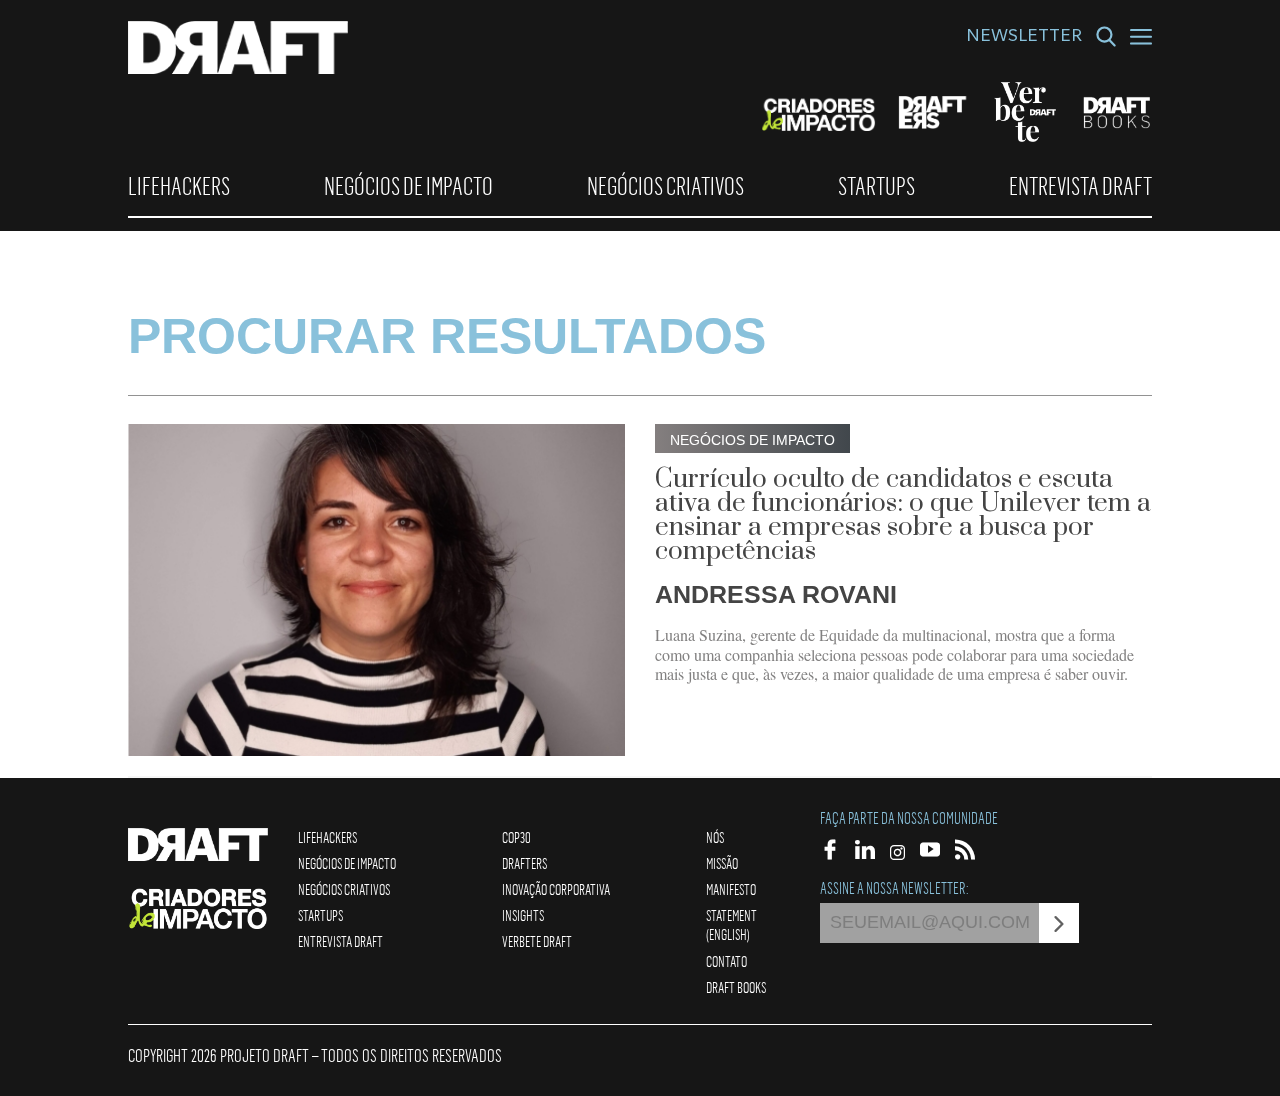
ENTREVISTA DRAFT (1080, 186)
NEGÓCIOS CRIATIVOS (665, 186)
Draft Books (736, 987)
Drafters (524, 863)
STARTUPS (876, 186)
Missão (722, 863)
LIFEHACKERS (179, 186)
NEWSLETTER (1024, 38)
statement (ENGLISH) (731, 924)
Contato (726, 961)
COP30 (516, 837)
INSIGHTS (523, 915)
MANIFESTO (731, 889)
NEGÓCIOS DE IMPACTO (408, 186)
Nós (715, 837)
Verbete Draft (537, 941)
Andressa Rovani (776, 594)
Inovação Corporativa (556, 889)
